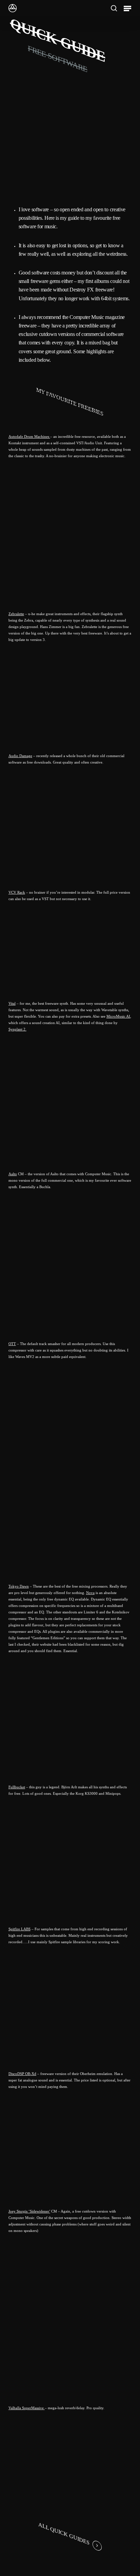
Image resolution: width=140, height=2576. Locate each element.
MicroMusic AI (118, 1016)
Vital (12, 1003)
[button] (127, 8)
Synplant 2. (17, 1029)
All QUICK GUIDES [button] (64, 2534)
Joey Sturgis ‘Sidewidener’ (29, 2211)
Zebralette (16, 614)
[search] (114, 8)
